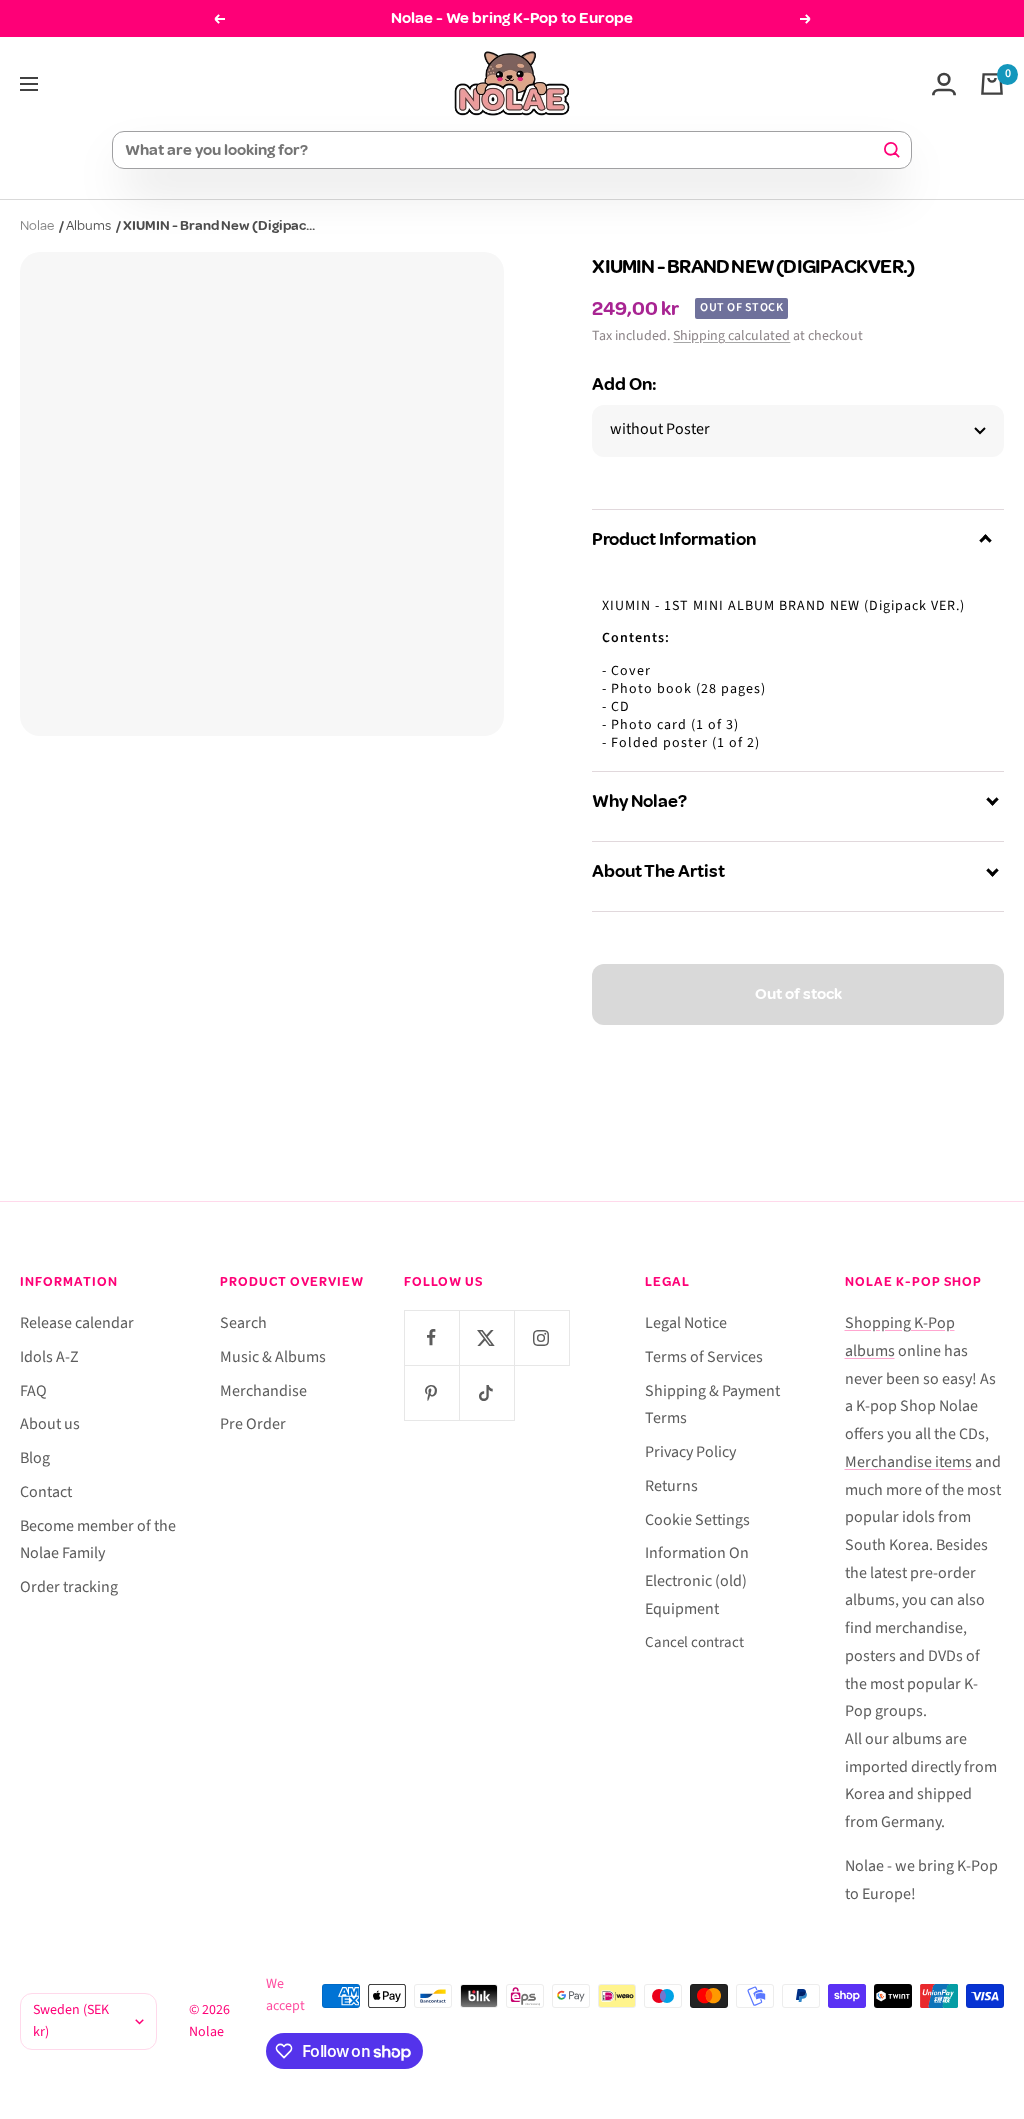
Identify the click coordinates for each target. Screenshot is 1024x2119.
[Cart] (992, 84)
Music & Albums (273, 1357)
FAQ (33, 1391)
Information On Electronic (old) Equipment (697, 1580)
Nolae (37, 225)
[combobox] (503, 150)
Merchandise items (908, 1462)
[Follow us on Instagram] (541, 1337)
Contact (46, 1492)
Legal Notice (686, 1323)
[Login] (944, 84)
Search (243, 1323)
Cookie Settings (697, 1520)
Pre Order (253, 1424)
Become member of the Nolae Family (98, 1540)
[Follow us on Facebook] (431, 1337)
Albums (88, 225)
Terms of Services (704, 1357)
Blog (35, 1458)
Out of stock (798, 994)
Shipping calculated (731, 336)
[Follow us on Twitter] (486, 1337)
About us (50, 1424)
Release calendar (77, 1323)
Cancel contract (694, 1642)
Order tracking (69, 1587)
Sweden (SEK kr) (71, 2021)
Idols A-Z (49, 1357)
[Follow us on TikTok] (486, 1392)
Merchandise (263, 1391)
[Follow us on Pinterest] (431, 1392)
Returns (671, 1486)
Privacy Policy (690, 1452)
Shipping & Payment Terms (712, 1405)
